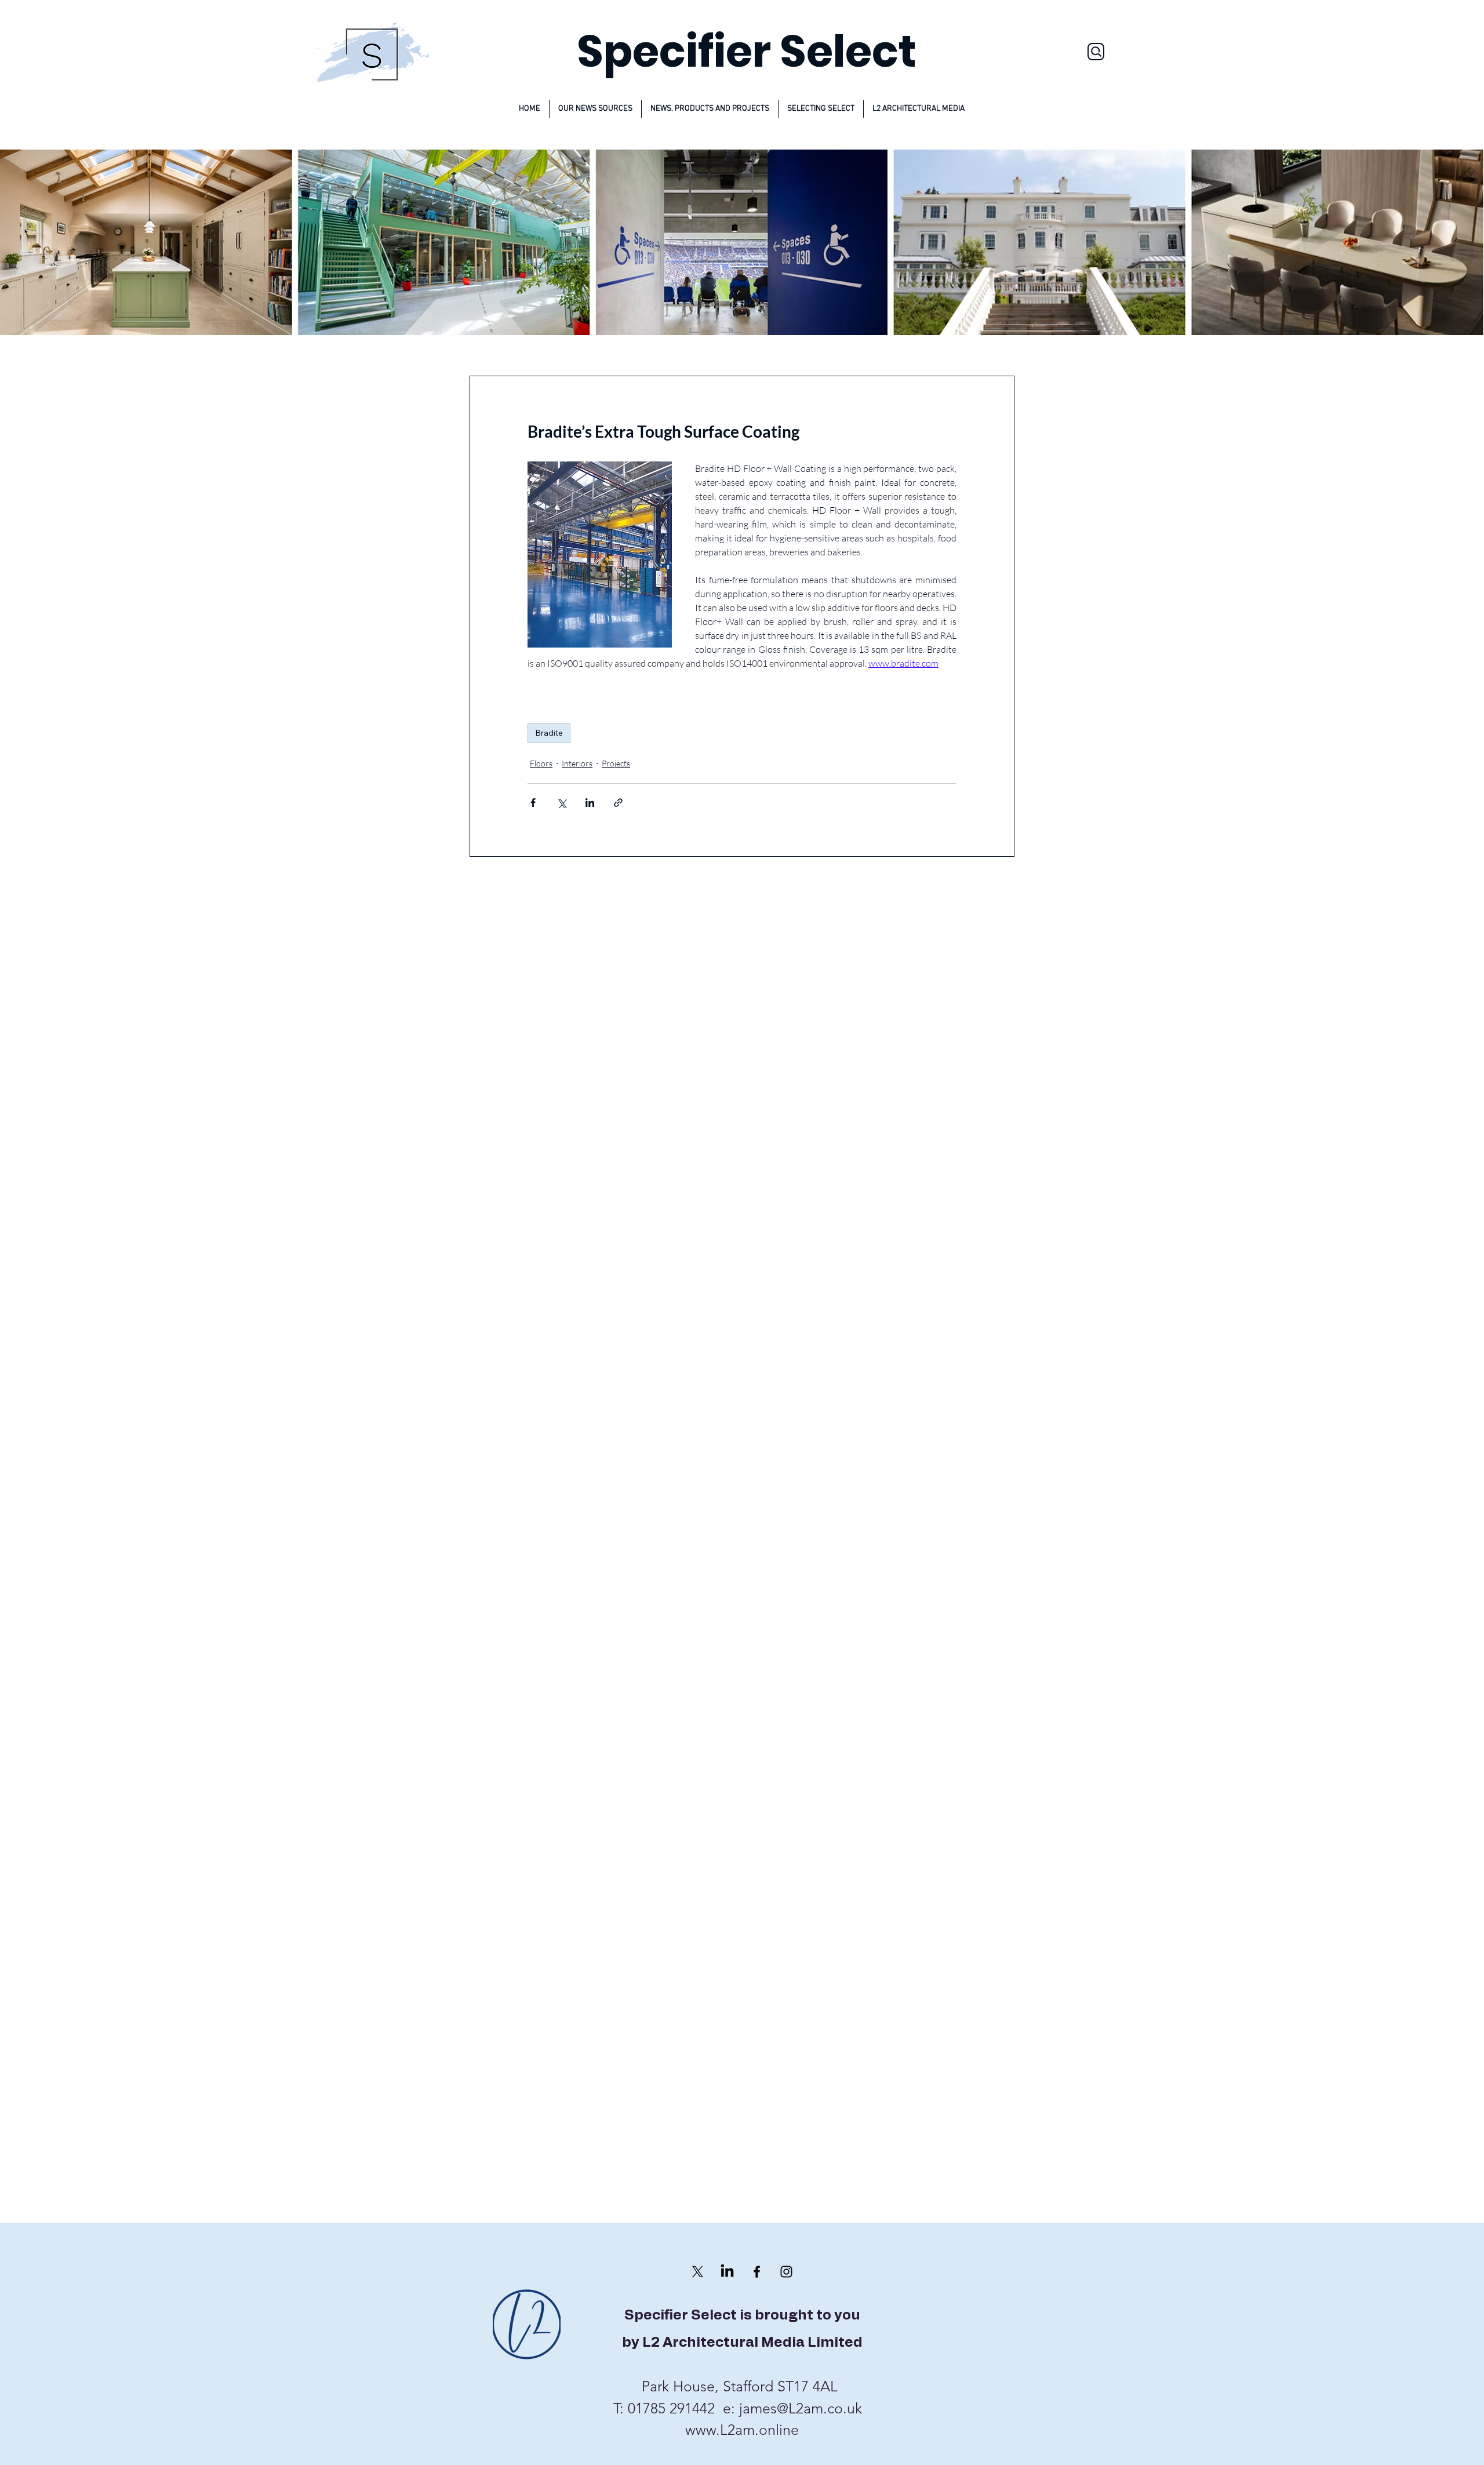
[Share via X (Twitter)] (561, 803)
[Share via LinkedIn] (590, 803)
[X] (698, 2272)
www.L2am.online (742, 2430)
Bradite (549, 733)
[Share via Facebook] (533, 803)
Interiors (577, 763)
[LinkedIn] (727, 2272)
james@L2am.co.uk (801, 2408)
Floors (541, 763)
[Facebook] (757, 2272)
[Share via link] (618, 803)
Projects (616, 763)
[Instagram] (786, 2272)
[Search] (1096, 52)
